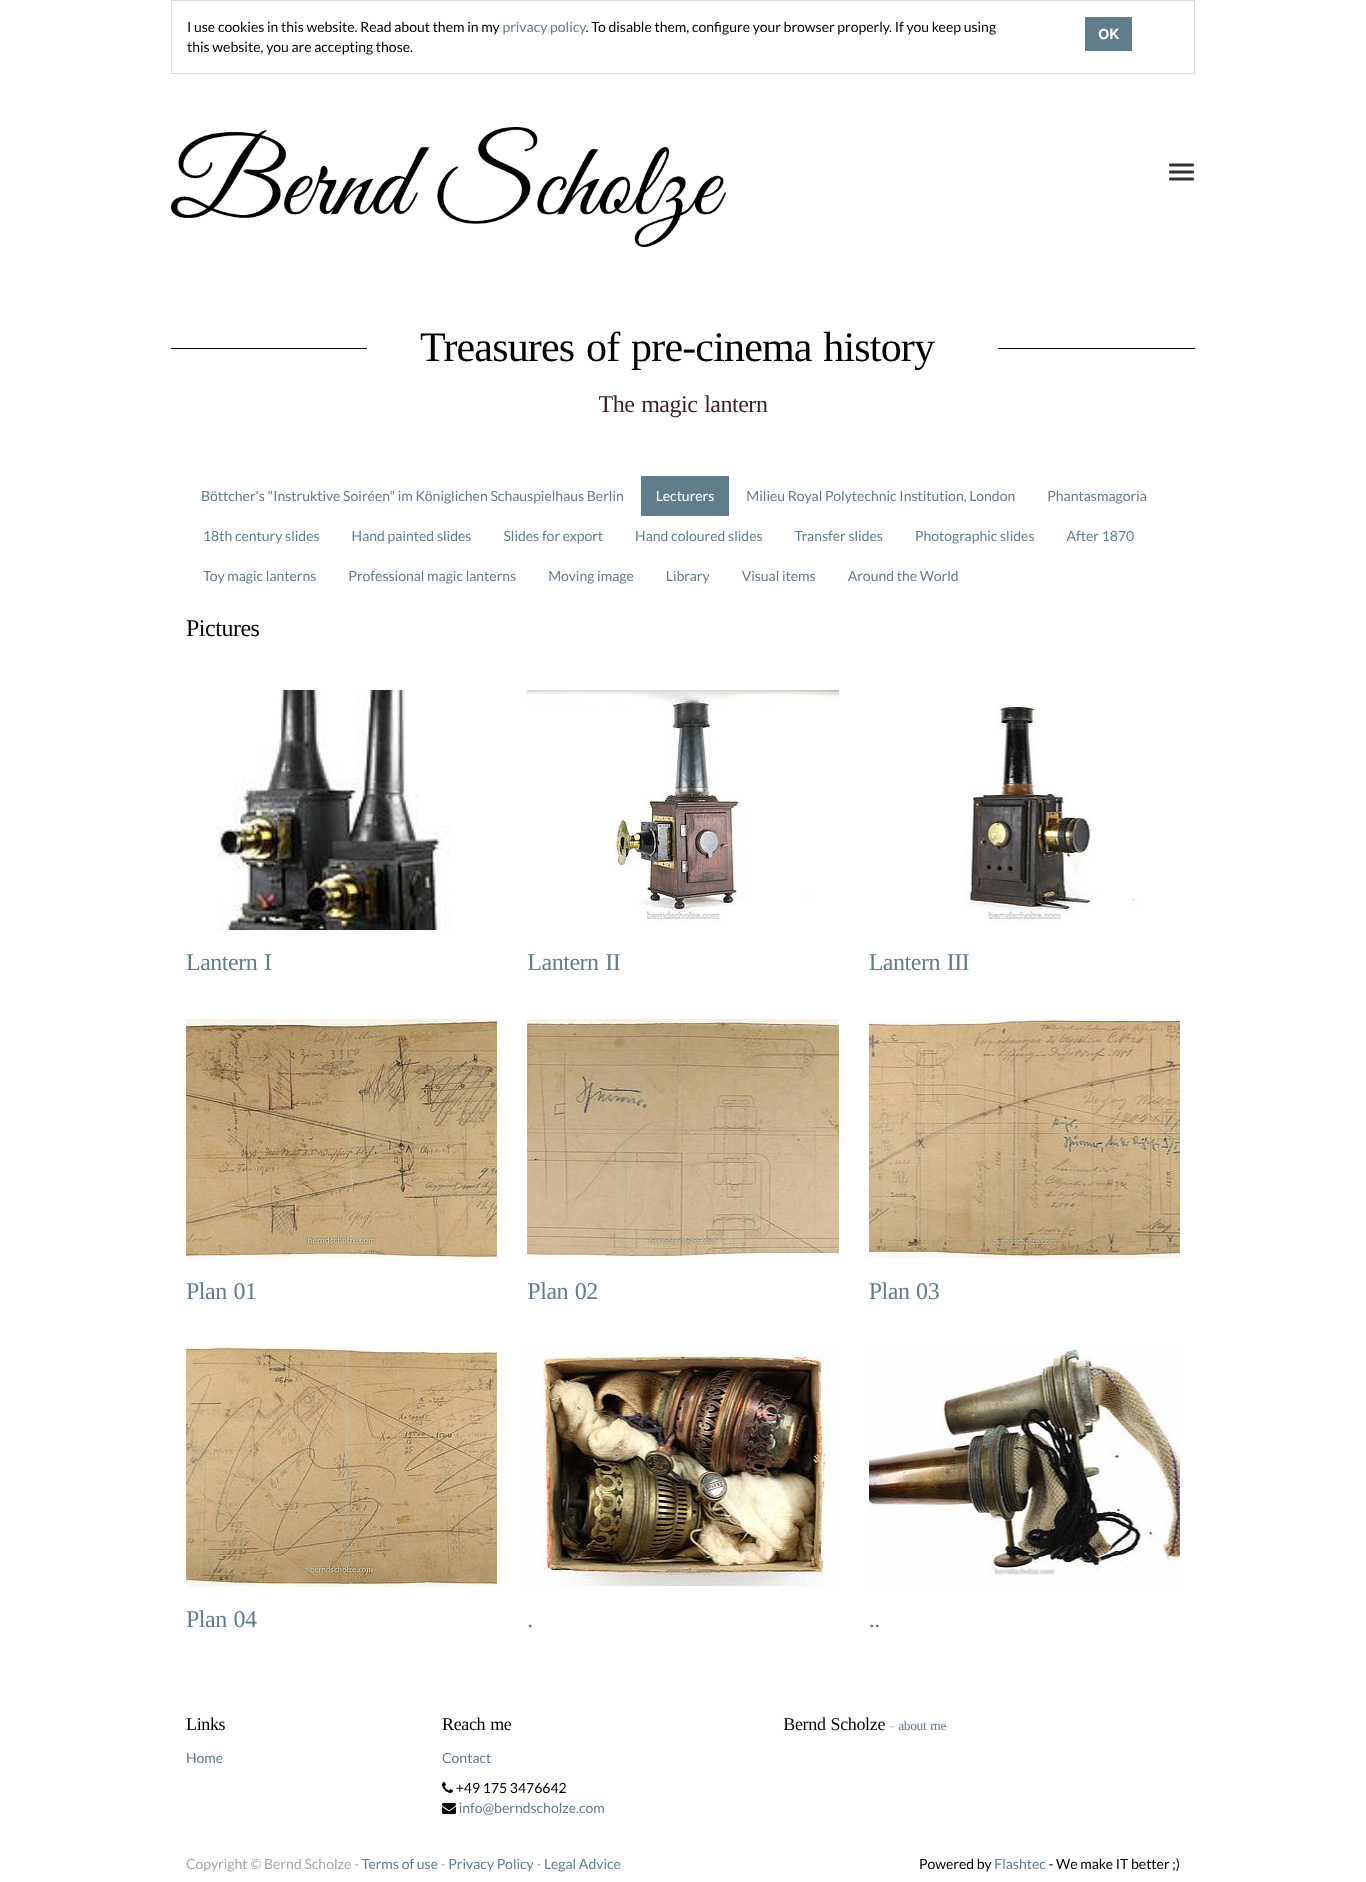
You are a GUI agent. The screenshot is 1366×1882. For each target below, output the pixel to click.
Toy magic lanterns (259, 575)
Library (688, 575)
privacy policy (543, 26)
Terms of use (400, 1863)
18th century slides (261, 535)
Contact (466, 1757)
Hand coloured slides (698, 535)
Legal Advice (582, 1863)
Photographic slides (975, 535)
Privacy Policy (490, 1863)
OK (1108, 34)
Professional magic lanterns (432, 575)
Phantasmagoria (1096, 495)
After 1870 (1101, 535)
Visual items (779, 575)
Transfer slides (839, 535)
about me (922, 1725)
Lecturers (685, 495)
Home (204, 1757)
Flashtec (1020, 1863)
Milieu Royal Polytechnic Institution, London (880, 495)
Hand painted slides (412, 535)
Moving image (591, 575)
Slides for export (553, 535)
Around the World (903, 575)
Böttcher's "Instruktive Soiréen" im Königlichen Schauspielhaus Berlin (412, 495)
